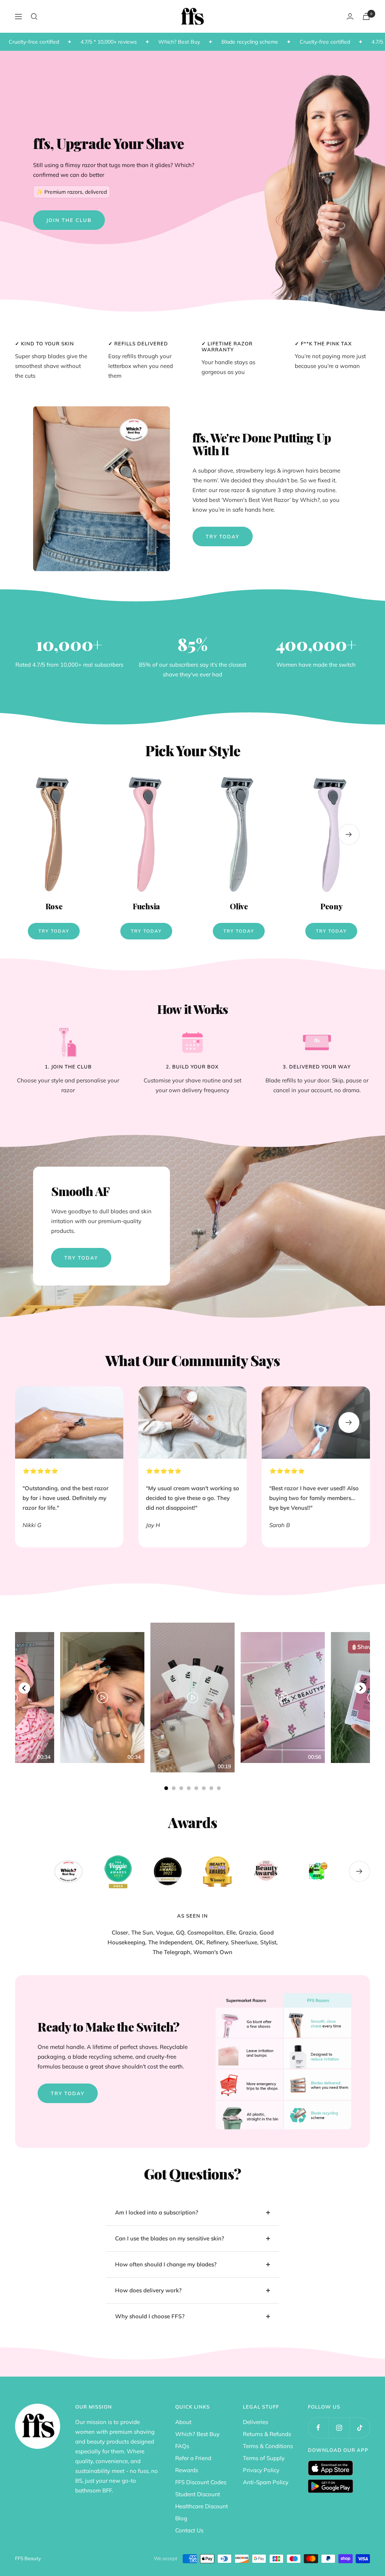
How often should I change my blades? (166, 2264)
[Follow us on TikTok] (360, 2428)
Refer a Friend (193, 2458)
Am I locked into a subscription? (157, 2212)
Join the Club (69, 220)
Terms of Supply (264, 2458)
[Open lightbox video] (192, 1698)
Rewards (187, 2470)
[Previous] (24, 1688)
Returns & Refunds (267, 2434)
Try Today (223, 536)
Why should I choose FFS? (151, 2316)
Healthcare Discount (202, 2506)
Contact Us (189, 2530)
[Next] (361, 1688)
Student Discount (198, 2494)
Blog (181, 2518)
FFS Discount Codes (201, 2482)
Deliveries (255, 2422)
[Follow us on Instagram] (339, 2428)
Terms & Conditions (268, 2446)
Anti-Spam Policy (266, 2482)
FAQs (182, 2446)
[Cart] (366, 16)
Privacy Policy (261, 2470)
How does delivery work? (148, 2290)
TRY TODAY (81, 1258)
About (183, 2422)
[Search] (34, 17)
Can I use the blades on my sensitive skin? (170, 2238)
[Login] (350, 16)
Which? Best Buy (197, 2434)
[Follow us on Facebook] (318, 2428)
